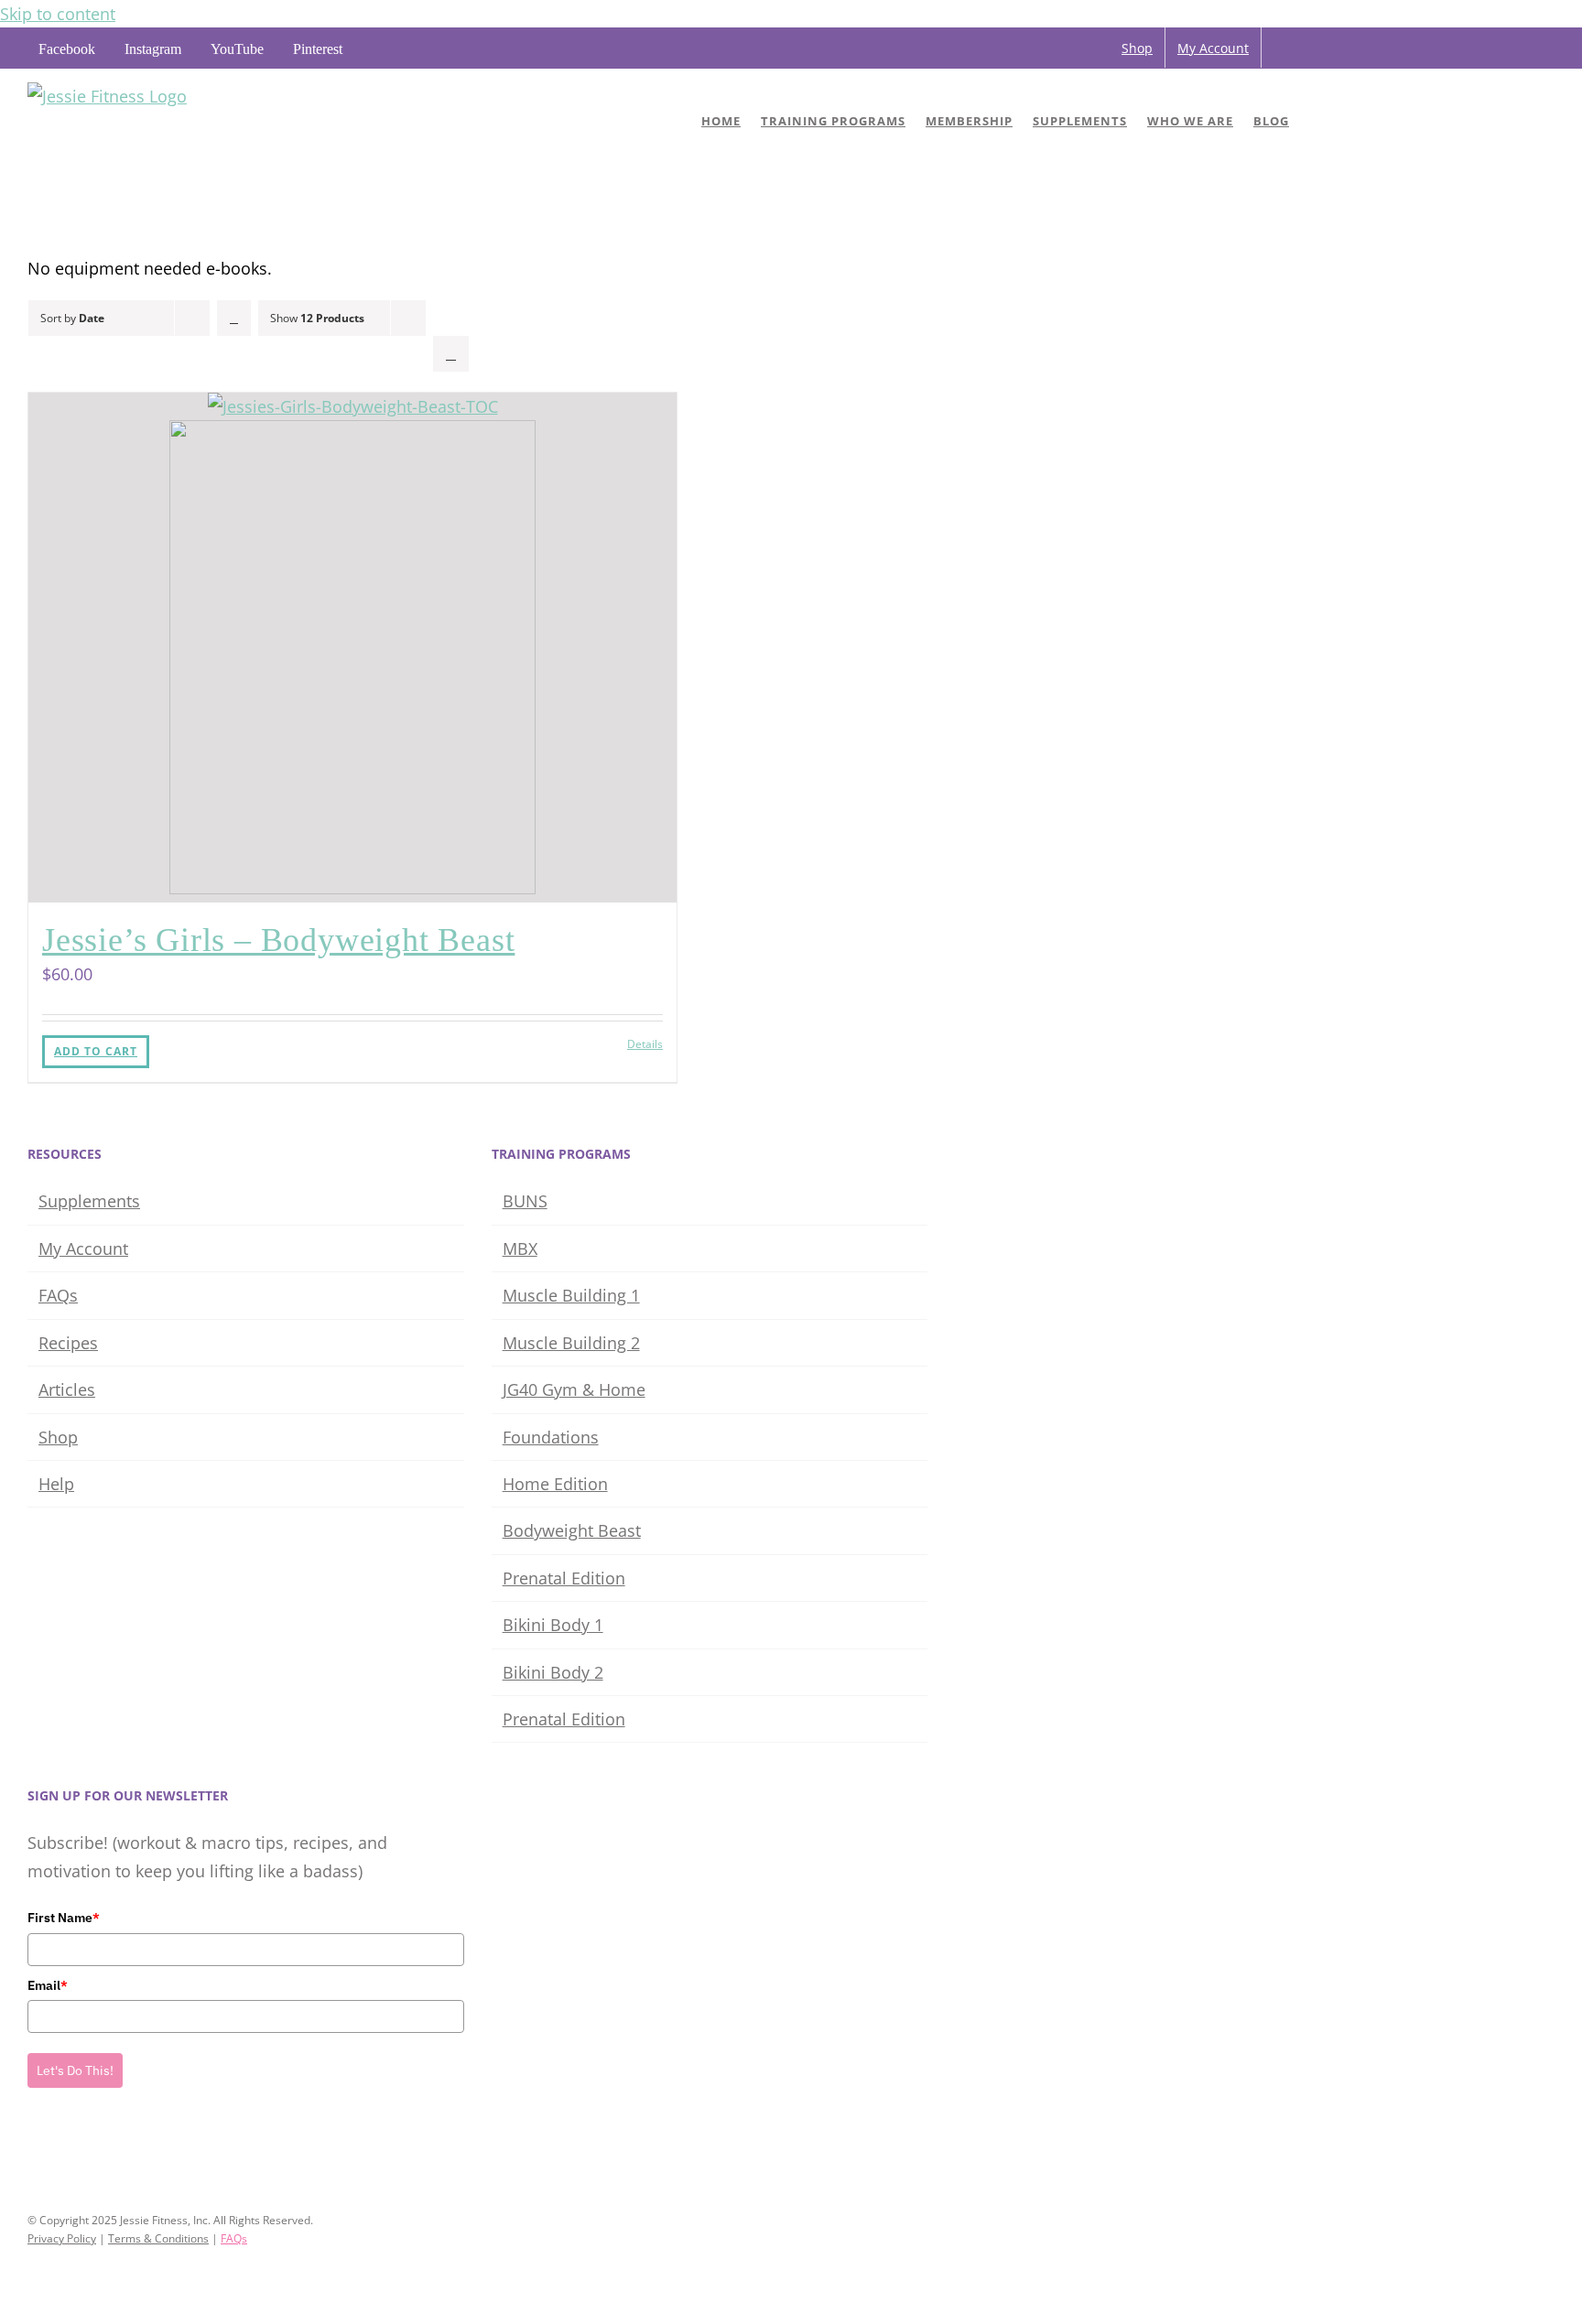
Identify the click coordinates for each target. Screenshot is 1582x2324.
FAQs (58, 1295)
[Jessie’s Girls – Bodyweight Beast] (352, 648)
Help (56, 1484)
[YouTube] (84, 2149)
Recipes (68, 1343)
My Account (83, 1248)
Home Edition (555, 1484)
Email (48, 1985)
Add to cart (96, 1051)
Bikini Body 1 (553, 1625)
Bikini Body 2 (553, 1672)
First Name (64, 1918)
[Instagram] (59, 2149)
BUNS (525, 1201)
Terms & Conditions (158, 2238)
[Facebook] (33, 2149)
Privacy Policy (62, 2238)
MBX (520, 1248)
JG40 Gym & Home (574, 1389)
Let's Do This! (75, 2070)
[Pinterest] (110, 2149)
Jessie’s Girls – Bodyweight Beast (278, 940)
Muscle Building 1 (571, 1295)
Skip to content (58, 14)
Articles (67, 1389)
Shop (58, 1437)
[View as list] (451, 354)
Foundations (551, 1437)
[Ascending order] (234, 318)
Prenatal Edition (564, 1578)
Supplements (89, 1201)
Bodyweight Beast (572, 1530)
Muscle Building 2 (571, 1343)
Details (645, 1044)
